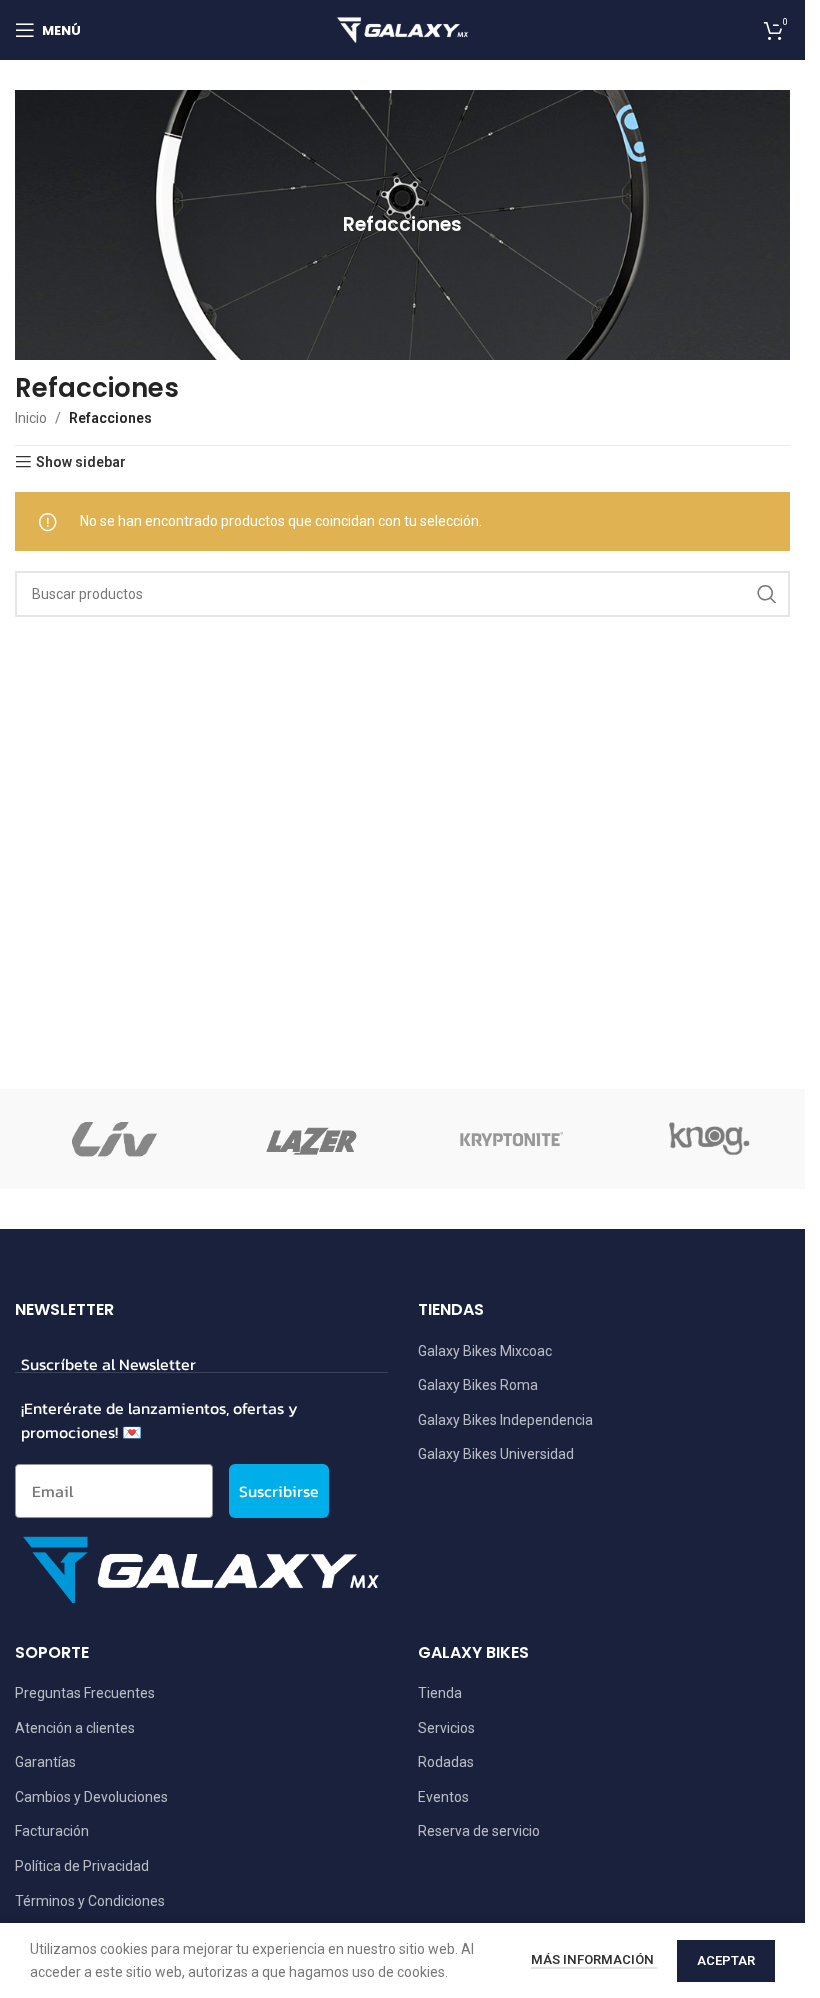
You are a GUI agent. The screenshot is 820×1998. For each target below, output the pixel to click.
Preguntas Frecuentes (85, 1693)
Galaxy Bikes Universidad (496, 1454)
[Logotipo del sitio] (403, 29)
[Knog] (707, 1139)
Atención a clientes (75, 1728)
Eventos (443, 1797)
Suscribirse (279, 1491)
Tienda (440, 1693)
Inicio (31, 418)
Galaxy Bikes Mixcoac (485, 1351)
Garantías (45, 1762)
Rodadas (446, 1762)
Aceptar (726, 1960)
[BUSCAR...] (767, 594)
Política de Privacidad (82, 1866)
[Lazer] (312, 1139)
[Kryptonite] (509, 1139)
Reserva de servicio (479, 1831)
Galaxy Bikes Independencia (505, 1420)
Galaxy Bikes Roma (478, 1385)
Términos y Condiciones (90, 1901)
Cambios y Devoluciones (91, 1797)
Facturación (52, 1831)
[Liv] (114, 1139)
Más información (594, 1959)
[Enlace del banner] (402, 225)
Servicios (446, 1728)
